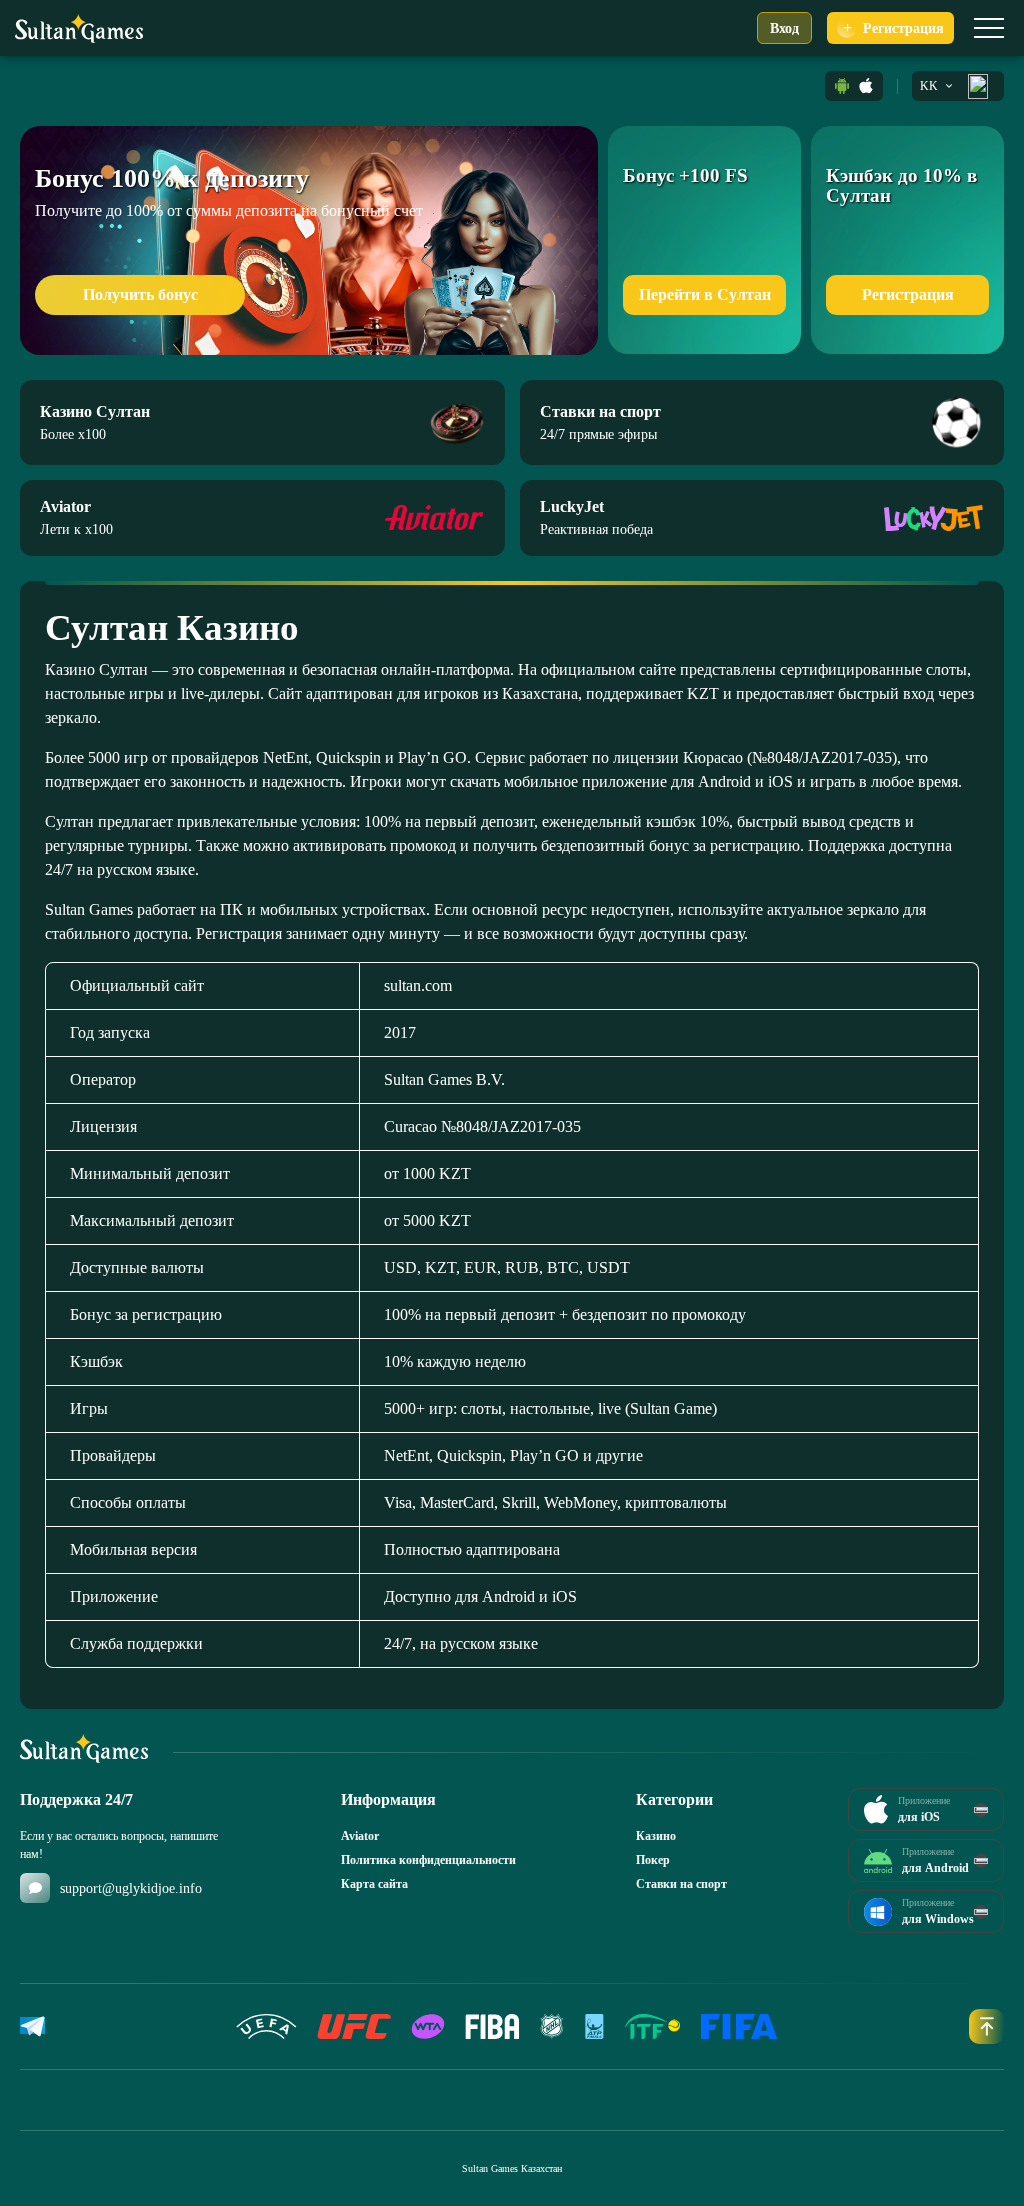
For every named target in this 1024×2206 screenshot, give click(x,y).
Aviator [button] (360, 1836)
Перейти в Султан (705, 294)
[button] (842, 86)
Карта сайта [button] (374, 1884)
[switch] (989, 28)
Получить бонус (140, 294)
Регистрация (908, 294)
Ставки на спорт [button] (681, 1884)
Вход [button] (784, 28)
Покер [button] (653, 1860)
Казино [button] (656, 1836)
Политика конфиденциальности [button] (428, 1860)
